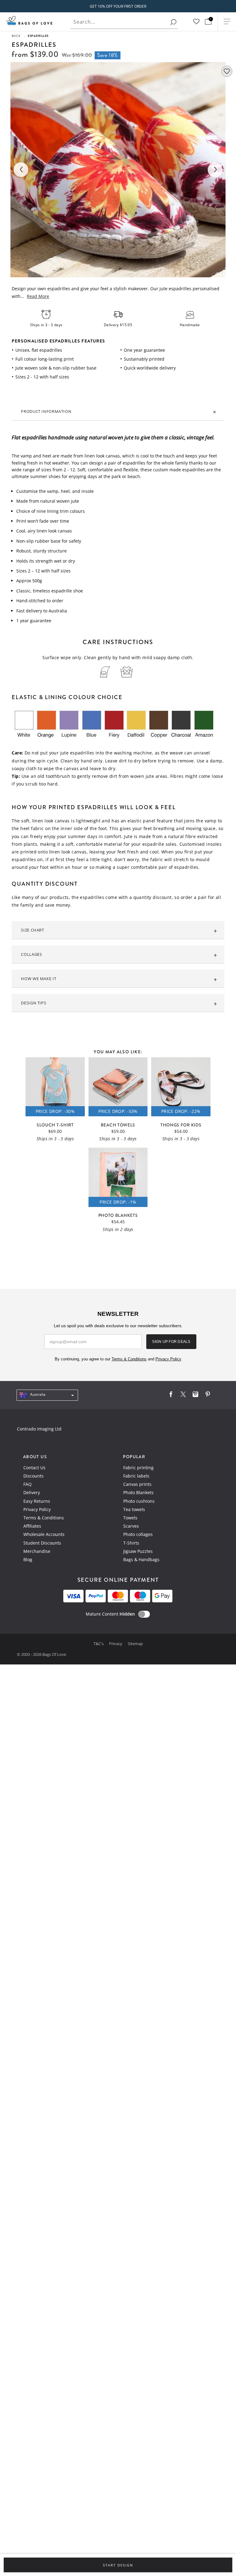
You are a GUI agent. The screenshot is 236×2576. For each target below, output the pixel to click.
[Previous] (21, 170)
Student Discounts (42, 1543)
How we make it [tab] (39, 979)
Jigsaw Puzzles (138, 1551)
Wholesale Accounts (44, 1534)
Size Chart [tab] (32, 930)
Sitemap (135, 1644)
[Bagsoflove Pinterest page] (208, 1396)
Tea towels (134, 1509)
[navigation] (47, 1395)
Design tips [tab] (33, 1003)
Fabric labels (136, 1476)
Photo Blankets (138, 1492)
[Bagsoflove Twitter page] (183, 1396)
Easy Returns (37, 1501)
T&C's (99, 1644)
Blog (28, 1559)
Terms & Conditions (44, 1518)
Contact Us (34, 1468)
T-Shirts (131, 1543)
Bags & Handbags (141, 1559)
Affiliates (32, 1526)
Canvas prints (137, 1484)
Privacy (116, 1644)
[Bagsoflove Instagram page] (195, 1396)
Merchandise (37, 1551)
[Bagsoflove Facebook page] (171, 1396)
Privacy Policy (37, 1509)
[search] (173, 22)
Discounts (33, 1476)
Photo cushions (139, 1501)
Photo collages (138, 1534)
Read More (38, 296)
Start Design (118, 2565)
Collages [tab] (31, 954)
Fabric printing (138, 1468)
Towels (130, 1518)
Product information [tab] (46, 411)
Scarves (131, 1526)
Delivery (32, 1492)
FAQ (28, 1484)
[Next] (215, 170)
